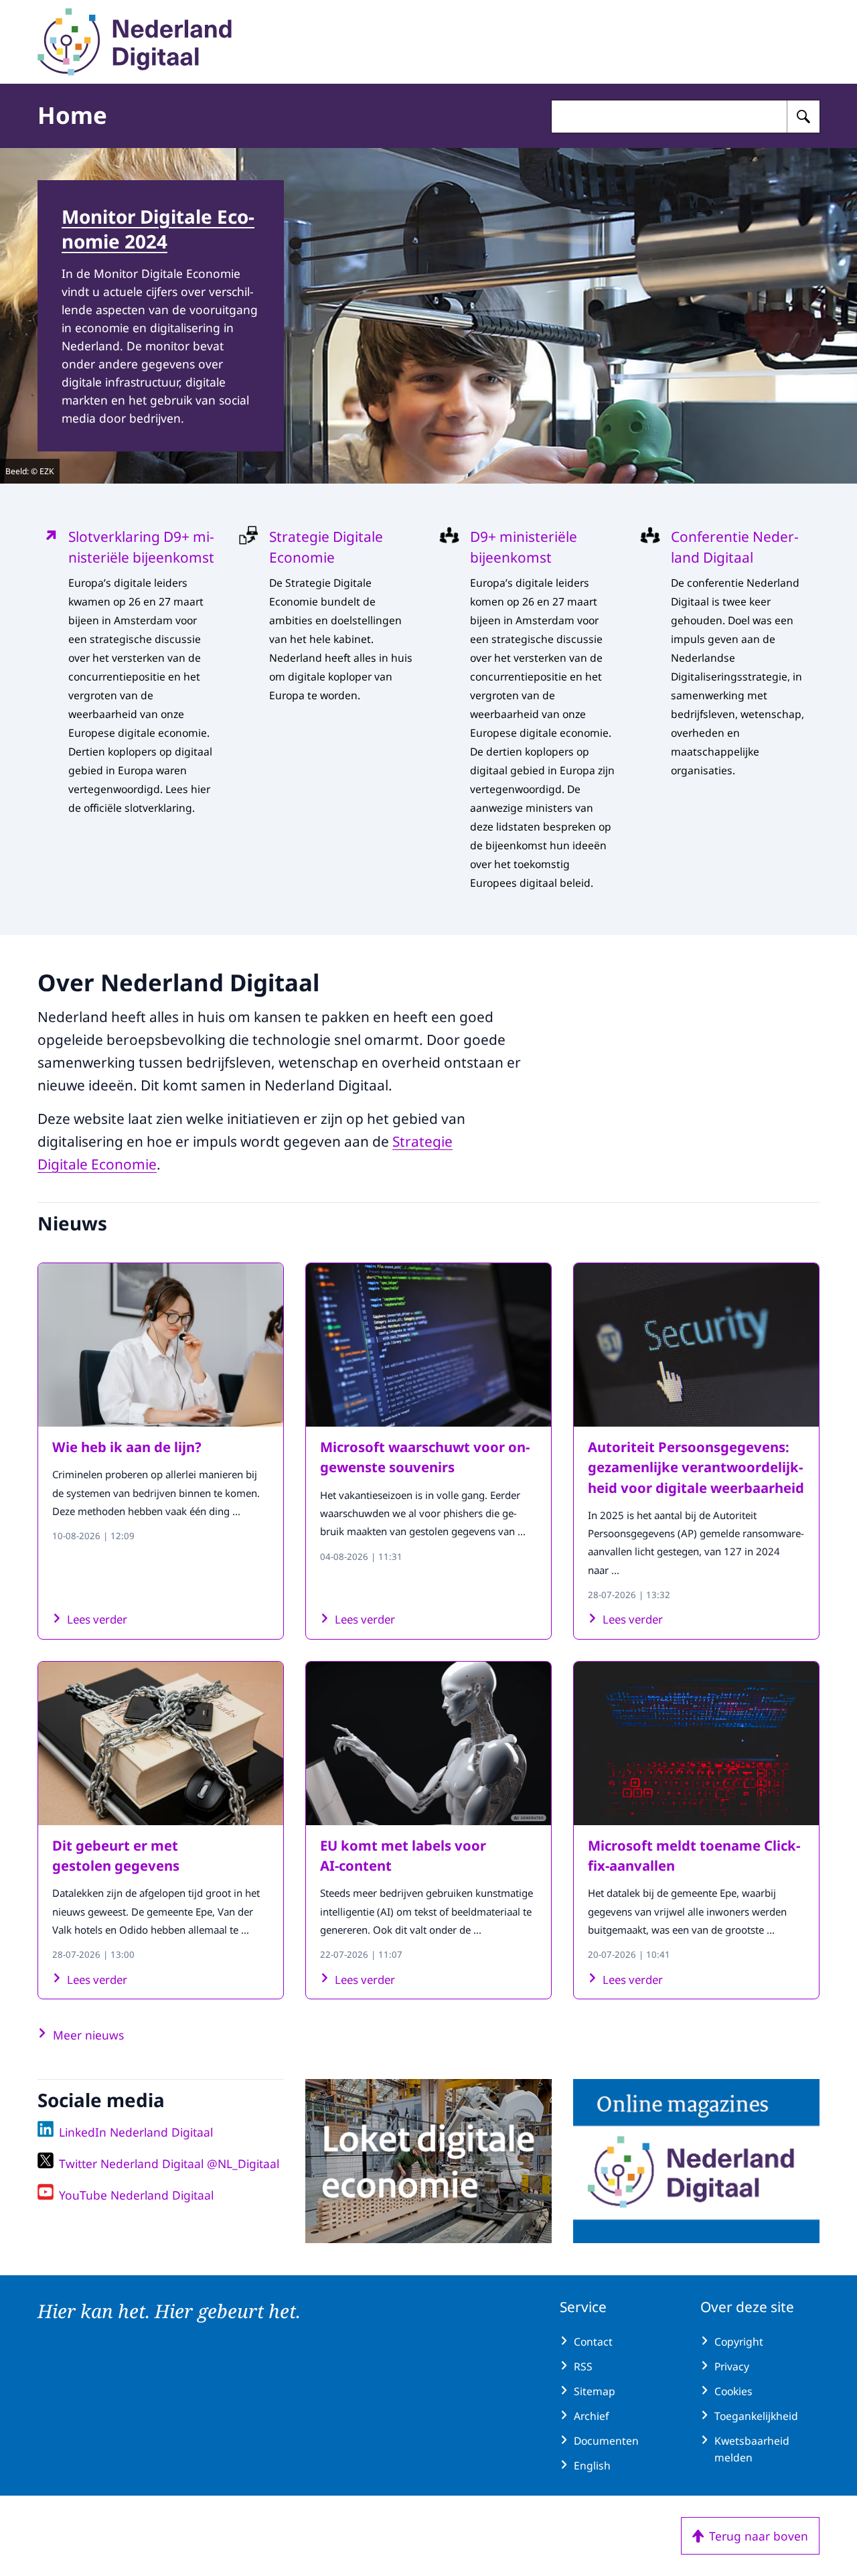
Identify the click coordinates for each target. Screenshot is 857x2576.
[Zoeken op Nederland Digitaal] (803, 117)
